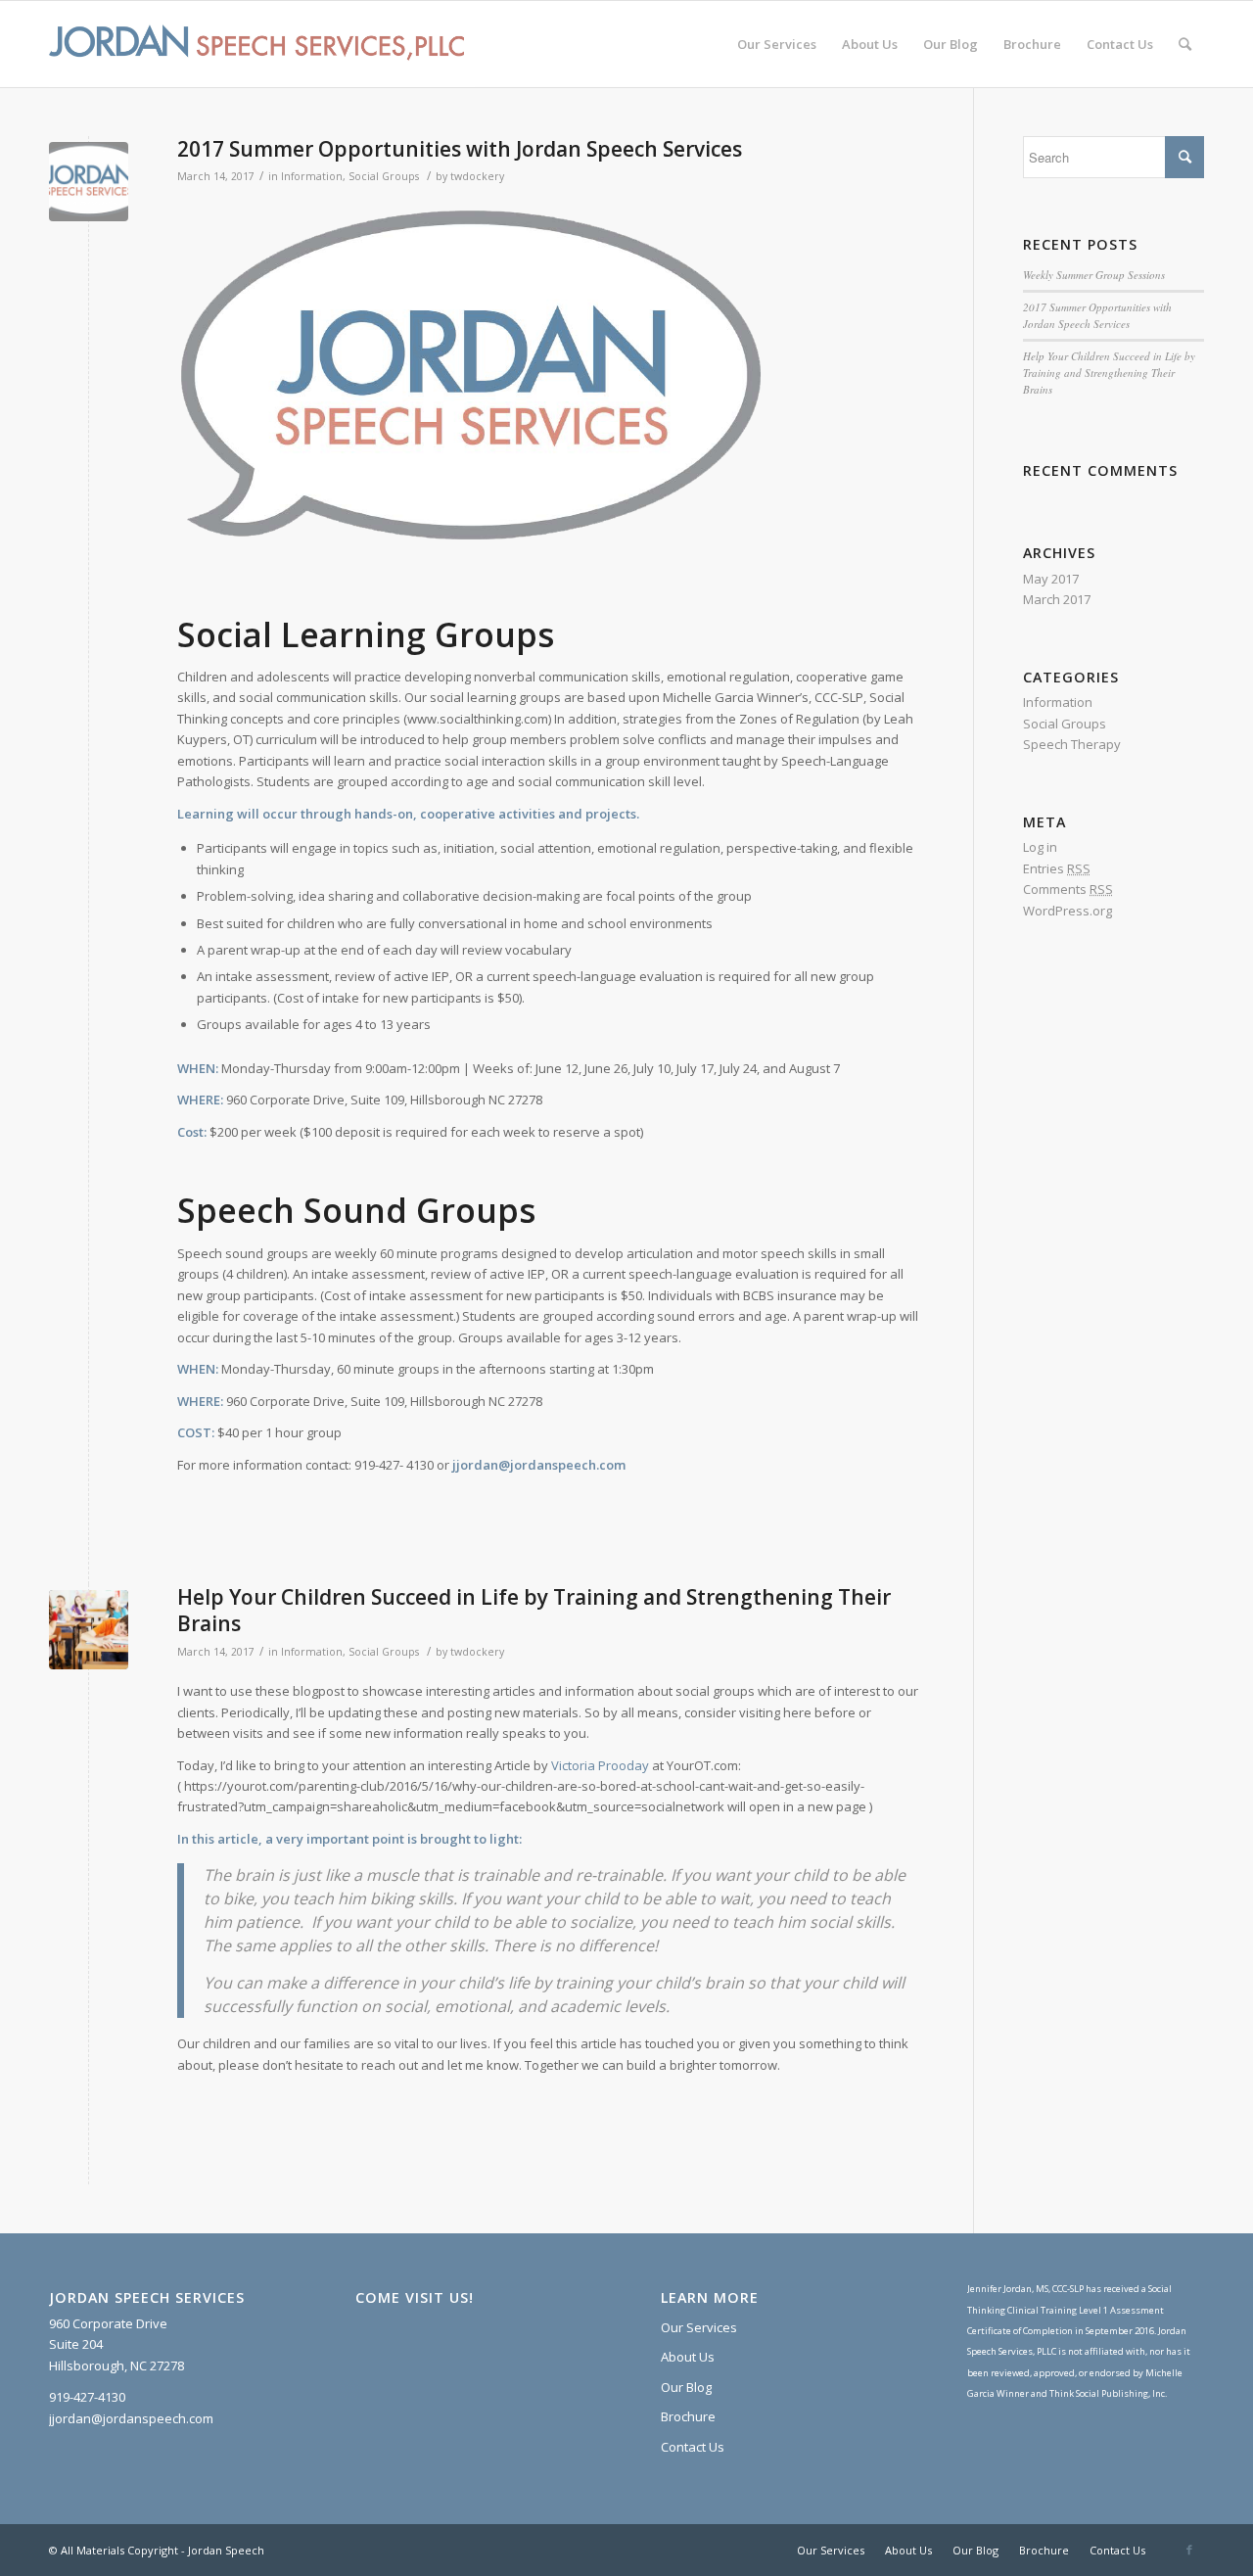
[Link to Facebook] (1189, 2550)
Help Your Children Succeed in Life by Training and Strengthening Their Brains (534, 1610)
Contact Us (693, 2447)
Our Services (699, 2327)
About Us (688, 2357)
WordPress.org (1067, 911)
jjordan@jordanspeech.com (539, 1465)
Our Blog (686, 2387)
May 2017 (1051, 579)
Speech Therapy (1072, 744)
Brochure (688, 2416)
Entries (1057, 868)
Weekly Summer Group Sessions (1094, 275)
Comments (1068, 889)
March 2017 (1057, 599)
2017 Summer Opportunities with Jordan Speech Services (460, 149)
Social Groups (384, 176)
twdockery (477, 176)
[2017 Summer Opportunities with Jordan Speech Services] (89, 182)
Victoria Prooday (600, 1765)
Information (312, 176)
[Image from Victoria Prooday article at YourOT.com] (89, 1630)
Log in (1040, 847)
